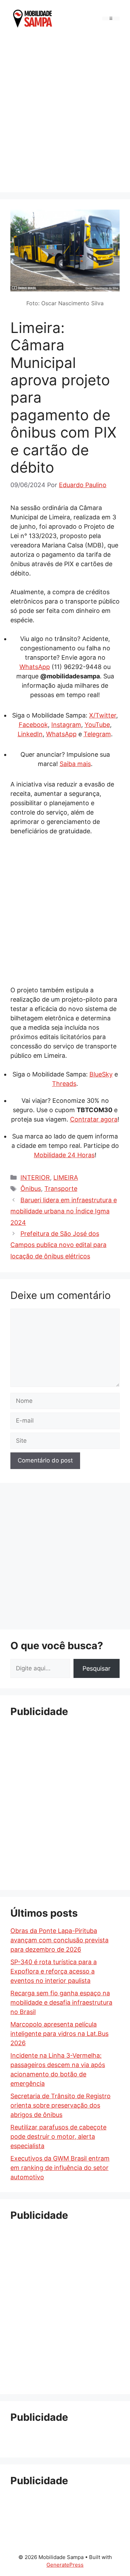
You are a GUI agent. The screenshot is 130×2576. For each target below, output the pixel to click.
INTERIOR (35, 1177)
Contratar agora (94, 1119)
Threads (64, 1084)
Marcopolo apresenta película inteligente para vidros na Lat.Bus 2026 (59, 2034)
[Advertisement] (65, 113)
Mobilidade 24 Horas (64, 1155)
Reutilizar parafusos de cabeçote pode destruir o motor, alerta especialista (58, 2137)
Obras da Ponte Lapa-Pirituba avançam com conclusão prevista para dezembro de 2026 (59, 1940)
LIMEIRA (66, 1177)
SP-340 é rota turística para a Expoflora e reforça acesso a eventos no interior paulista (54, 1971)
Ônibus (31, 1189)
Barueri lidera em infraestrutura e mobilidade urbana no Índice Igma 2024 (64, 1211)
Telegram (97, 734)
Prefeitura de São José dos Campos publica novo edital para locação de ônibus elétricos (58, 1245)
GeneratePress (65, 2565)
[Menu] (111, 19)
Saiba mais (75, 764)
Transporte (61, 1189)
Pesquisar (97, 1668)
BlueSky (101, 1074)
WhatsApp (35, 667)
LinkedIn (30, 734)
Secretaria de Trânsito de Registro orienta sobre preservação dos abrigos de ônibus (60, 2105)
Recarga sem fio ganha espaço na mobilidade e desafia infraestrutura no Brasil (61, 2002)
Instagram (66, 725)
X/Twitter (103, 715)
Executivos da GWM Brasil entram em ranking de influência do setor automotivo (60, 2168)
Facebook (33, 725)
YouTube (97, 725)
